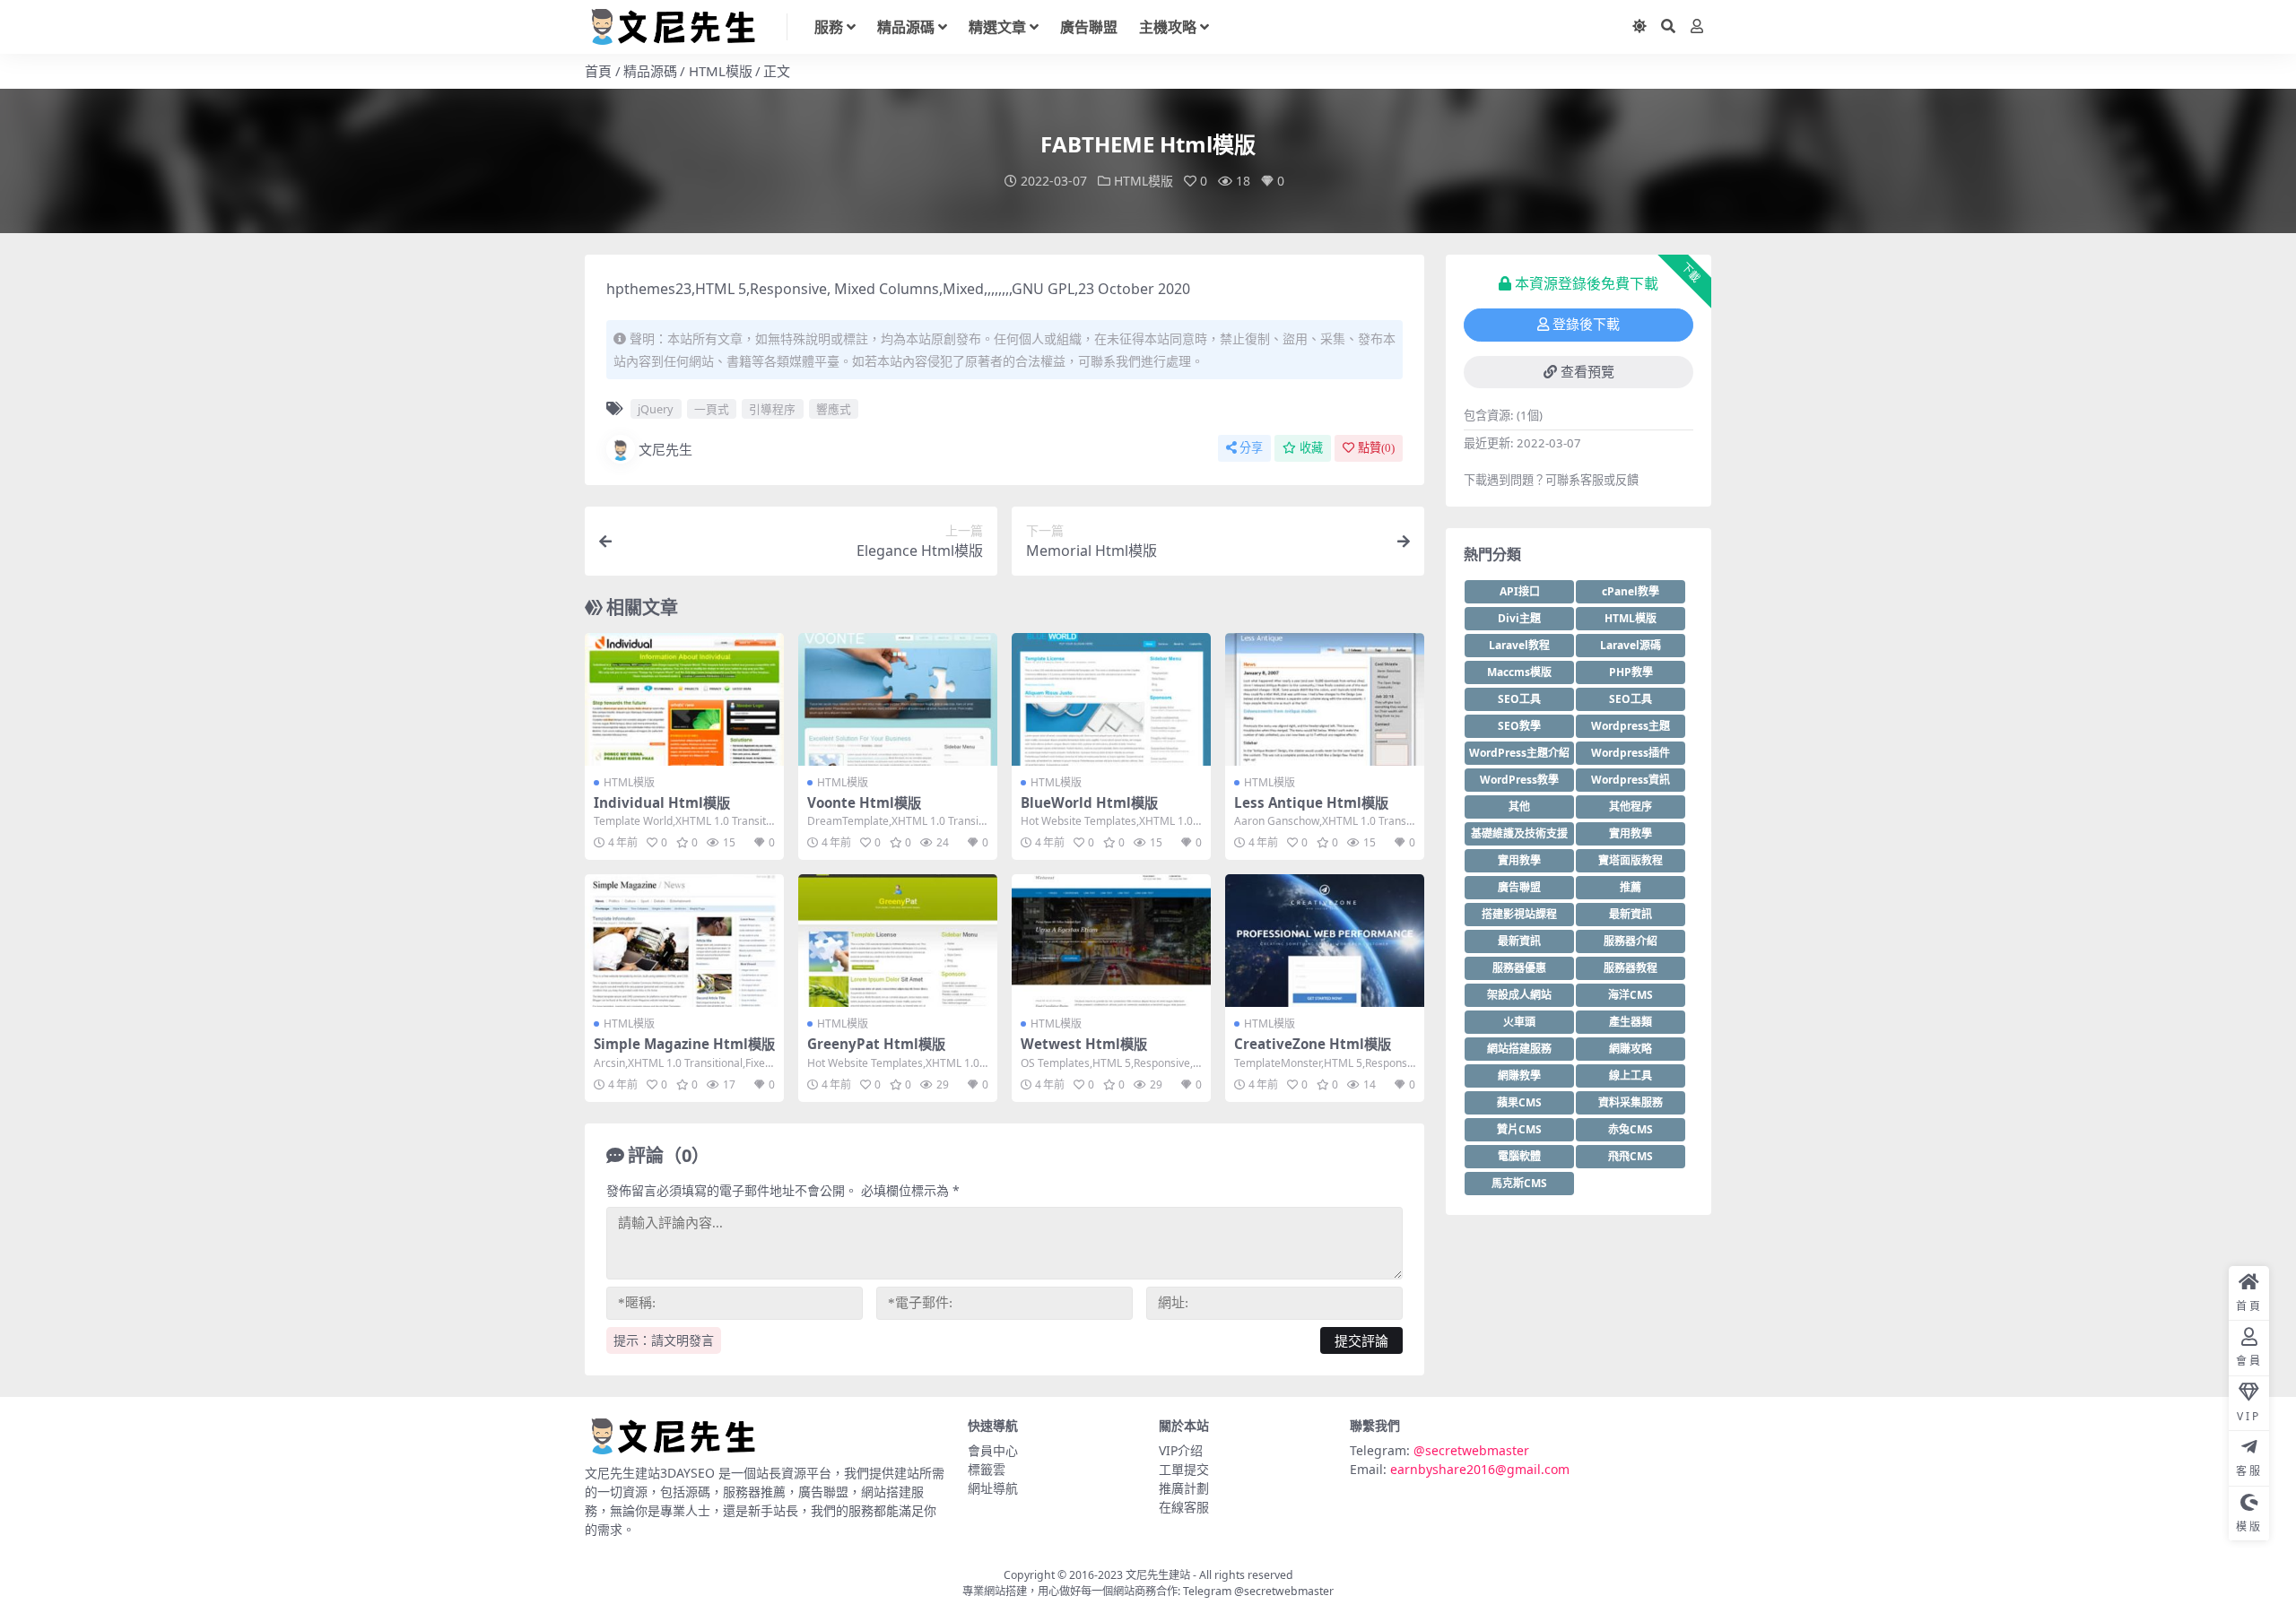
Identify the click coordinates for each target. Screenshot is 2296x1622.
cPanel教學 (1631, 591)
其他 (1519, 807)
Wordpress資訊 (1631, 780)
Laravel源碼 (1631, 645)
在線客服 (1184, 1507)
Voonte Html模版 (864, 802)
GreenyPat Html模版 (876, 1044)
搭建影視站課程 (1519, 914)
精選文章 (997, 27)
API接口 (1520, 591)
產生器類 (1631, 1022)
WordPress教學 (1519, 780)
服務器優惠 (1519, 968)
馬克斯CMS (1519, 1183)
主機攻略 (1168, 27)
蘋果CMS (1519, 1102)
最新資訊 (1631, 914)
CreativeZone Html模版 (1313, 1044)
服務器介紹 (1631, 941)
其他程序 (1631, 807)
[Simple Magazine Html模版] (684, 941)
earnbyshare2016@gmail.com (1480, 1469)
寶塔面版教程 (1631, 860)
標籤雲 (987, 1469)
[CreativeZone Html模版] (1325, 941)
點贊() (1376, 448)
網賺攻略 (1631, 1049)
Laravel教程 (1519, 645)
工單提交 (1184, 1469)
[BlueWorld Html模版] (1111, 699)
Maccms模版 (1519, 672)
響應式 (834, 409)
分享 (1251, 448)
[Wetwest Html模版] (1111, 941)
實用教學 (1631, 833)
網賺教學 (1519, 1076)
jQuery (656, 409)
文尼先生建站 (1158, 1575)
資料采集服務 (1631, 1102)
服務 (829, 27)
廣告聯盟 (1089, 27)
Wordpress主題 (1631, 726)
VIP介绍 (1181, 1450)
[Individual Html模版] (684, 699)
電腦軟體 (1519, 1156)
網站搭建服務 (1519, 1049)
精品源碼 (906, 27)
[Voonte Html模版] (898, 699)
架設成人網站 (1519, 995)
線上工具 (1631, 1076)
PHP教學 (1631, 672)
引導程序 (772, 409)
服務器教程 (1631, 968)
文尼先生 (665, 449)
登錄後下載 (1586, 325)
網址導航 (993, 1488)
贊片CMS (1519, 1129)
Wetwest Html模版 (1084, 1044)
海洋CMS (1631, 995)
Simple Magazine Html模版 (684, 1044)
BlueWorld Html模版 (1089, 802)
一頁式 (712, 409)
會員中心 (993, 1450)
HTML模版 (721, 71)
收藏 (1311, 448)
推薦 (1631, 887)
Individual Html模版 (662, 802)
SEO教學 (1519, 726)
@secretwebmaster (1471, 1450)
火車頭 (1519, 1022)
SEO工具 (1519, 699)
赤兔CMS (1631, 1129)
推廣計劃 (1184, 1488)
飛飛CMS (1631, 1156)
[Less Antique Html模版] (1325, 699)
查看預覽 (1587, 372)
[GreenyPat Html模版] (898, 941)
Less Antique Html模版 (1311, 802)
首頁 (598, 71)
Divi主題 (1519, 618)
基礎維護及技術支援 (1519, 833)
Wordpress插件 (1631, 753)
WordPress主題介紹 (1519, 753)
